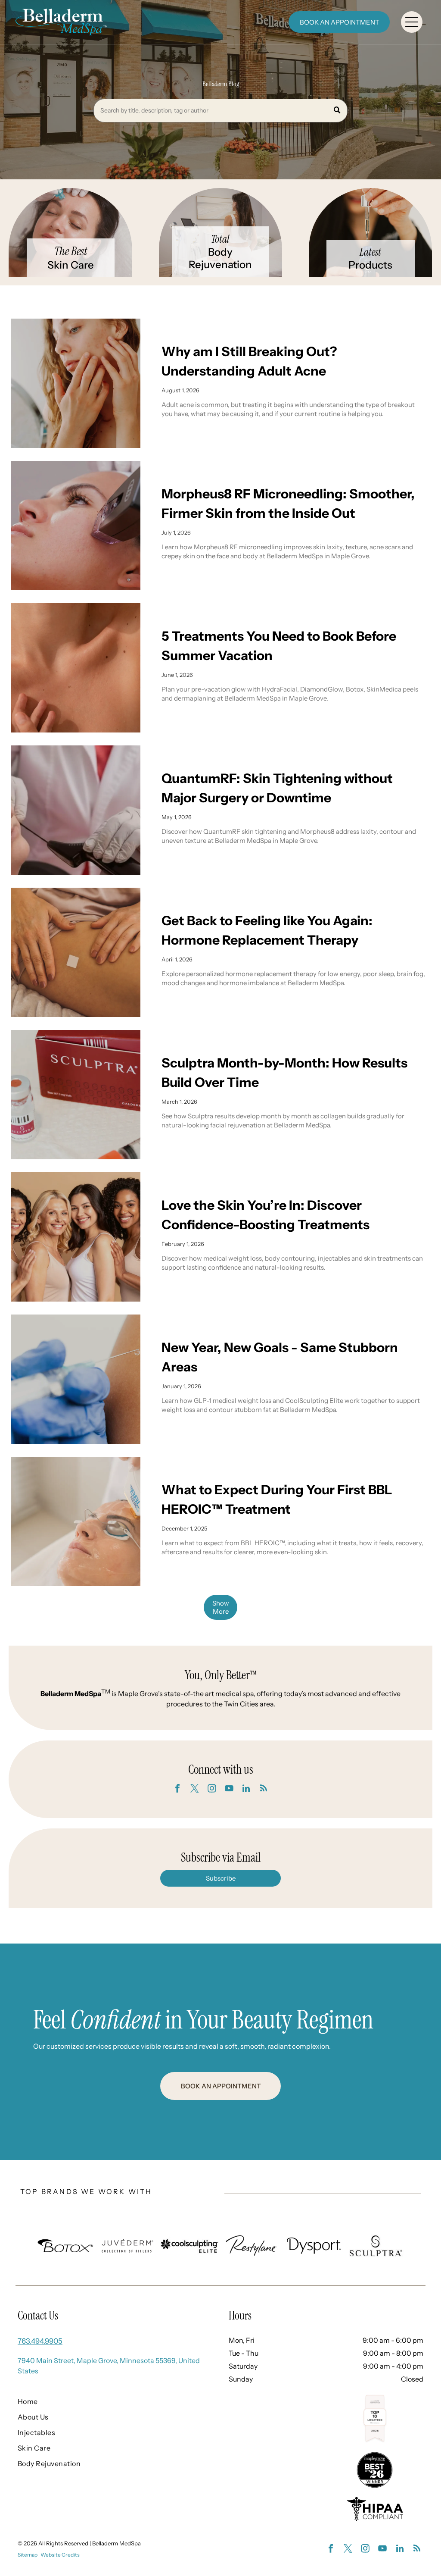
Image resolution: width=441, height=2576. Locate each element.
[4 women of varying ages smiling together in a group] (76, 1237)
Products (370, 265)
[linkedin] (246, 1789)
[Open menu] (412, 22)
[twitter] (195, 1789)
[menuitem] (105, 2401)
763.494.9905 (40, 2341)
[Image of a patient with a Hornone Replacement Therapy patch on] (76, 952)
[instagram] (212, 1789)
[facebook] (177, 1789)
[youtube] (229, 1789)
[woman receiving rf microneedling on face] (76, 526)
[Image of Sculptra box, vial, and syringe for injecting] (76, 1095)
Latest (370, 252)
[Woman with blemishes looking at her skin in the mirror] (76, 383)
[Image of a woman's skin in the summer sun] (76, 668)
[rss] (264, 1789)
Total (220, 239)
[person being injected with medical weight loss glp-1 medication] (76, 1379)
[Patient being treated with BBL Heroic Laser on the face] (76, 1521)
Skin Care (71, 265)
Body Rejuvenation (220, 258)
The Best (71, 251)
